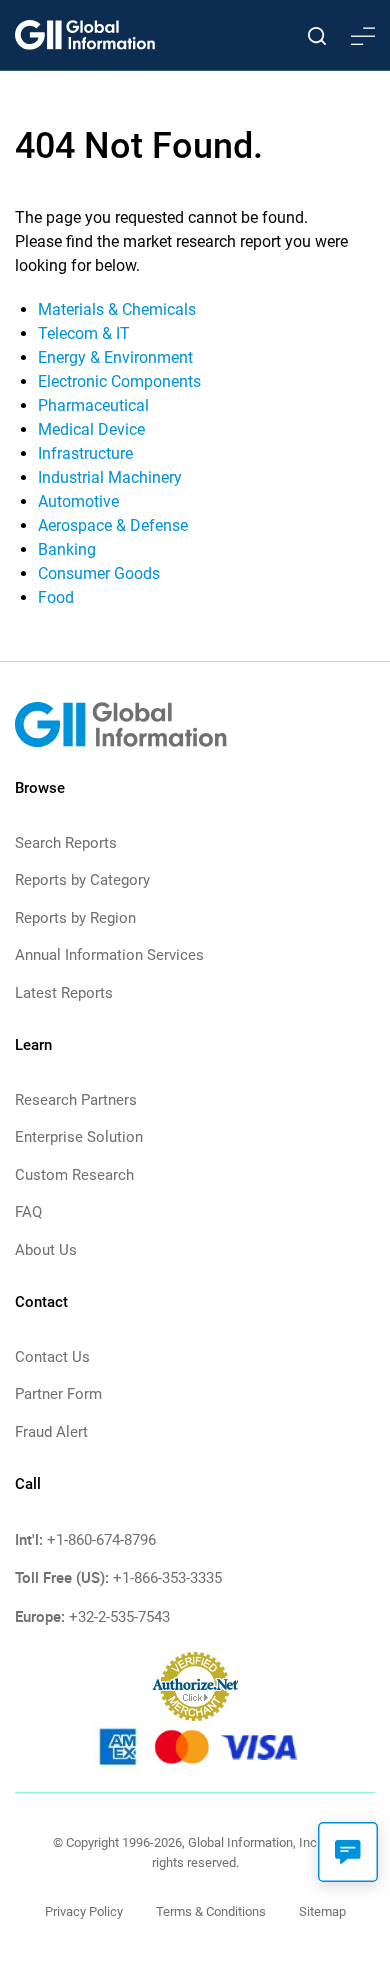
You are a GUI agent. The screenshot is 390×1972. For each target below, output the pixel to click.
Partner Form (58, 1394)
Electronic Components (119, 381)
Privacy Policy (84, 1911)
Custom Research (74, 1175)
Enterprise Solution (79, 1137)
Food (56, 597)
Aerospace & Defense (113, 525)
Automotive (78, 501)
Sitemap (322, 1911)
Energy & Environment (115, 357)
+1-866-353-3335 (167, 1578)
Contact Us (52, 1357)
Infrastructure (85, 453)
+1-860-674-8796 (101, 1540)
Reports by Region (75, 918)
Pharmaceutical (93, 405)
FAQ (28, 1212)
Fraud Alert (51, 1432)
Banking (67, 549)
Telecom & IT (84, 333)
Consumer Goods (99, 573)
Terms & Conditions (211, 1911)
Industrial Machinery (110, 477)
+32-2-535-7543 (119, 1617)
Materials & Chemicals (117, 309)
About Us (46, 1250)
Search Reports (66, 843)
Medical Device (91, 429)
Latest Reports (64, 993)
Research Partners (76, 1100)
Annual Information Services (109, 955)
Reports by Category (82, 880)
